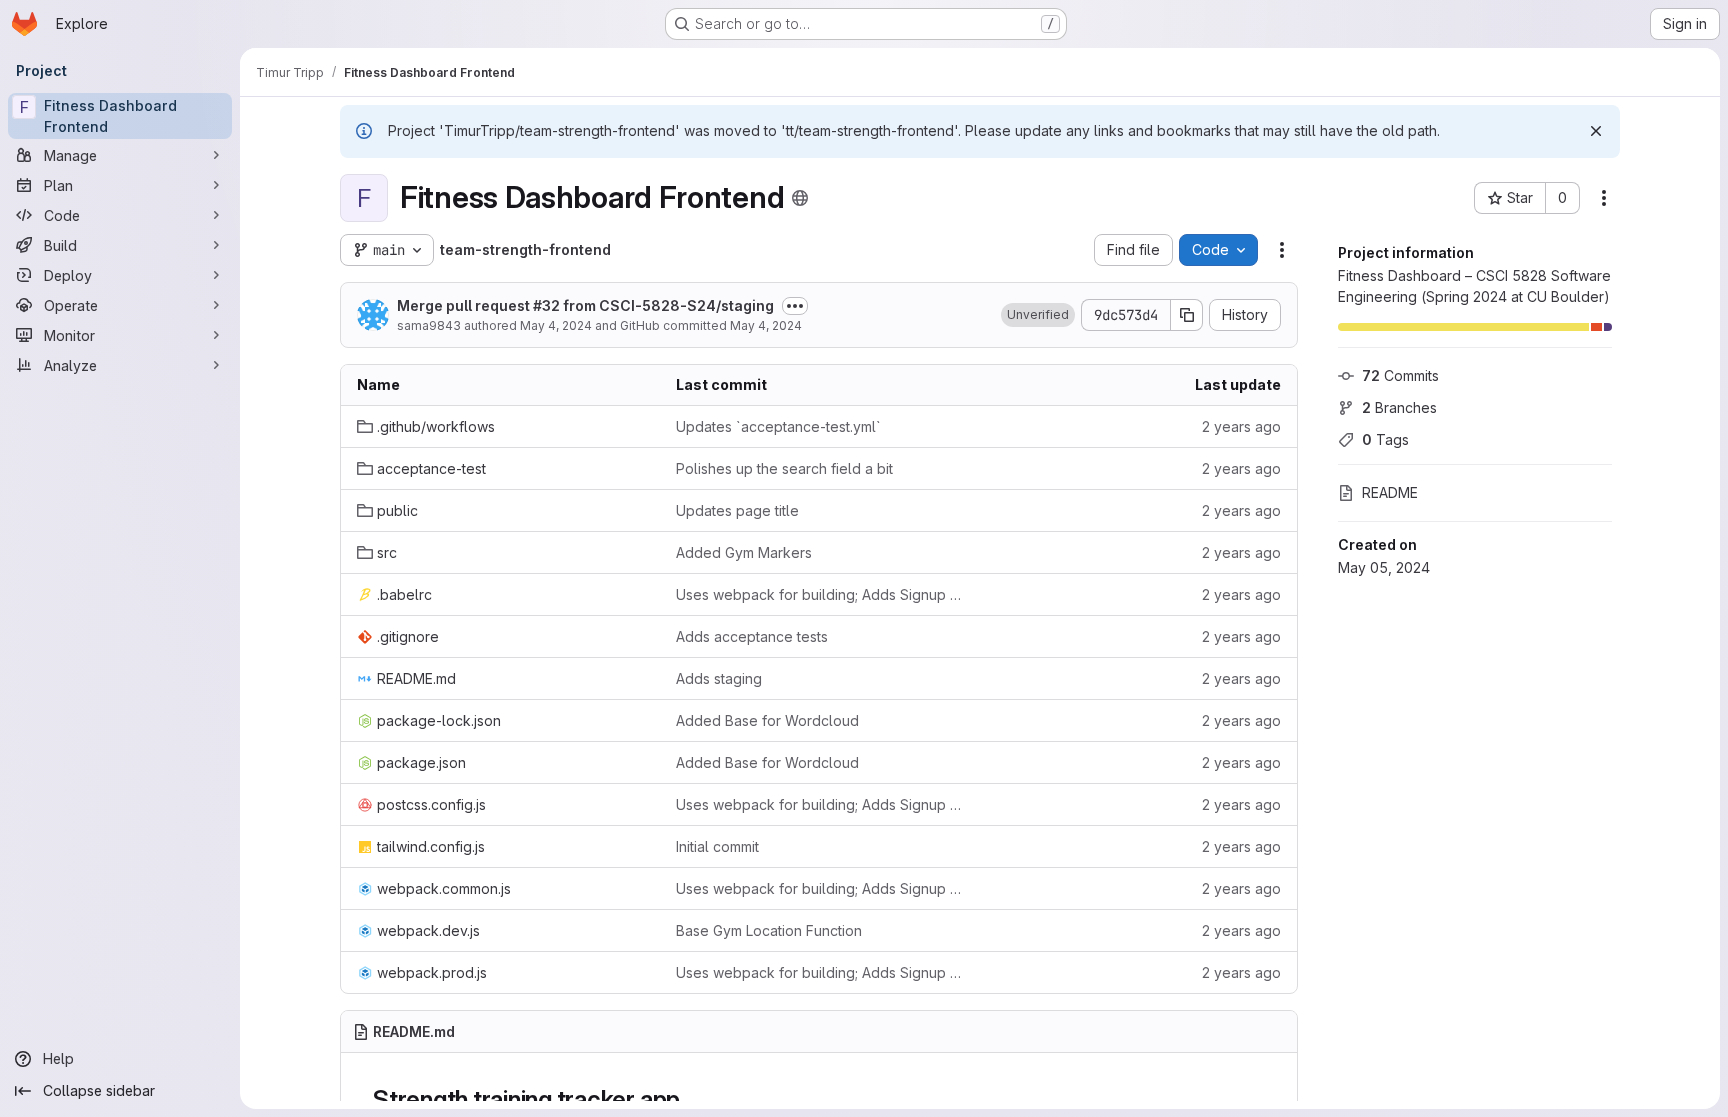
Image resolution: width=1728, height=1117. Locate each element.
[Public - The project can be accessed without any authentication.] (800, 198)
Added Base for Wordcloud (767, 720)
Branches (1399, 407)
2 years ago (1241, 426)
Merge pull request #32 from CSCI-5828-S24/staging (585, 305)
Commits (1400, 375)
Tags (1385, 439)
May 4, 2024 (556, 325)
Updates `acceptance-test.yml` (778, 426)
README (1390, 492)
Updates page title (737, 510)
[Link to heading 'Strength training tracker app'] (693, 1099)
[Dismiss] (1596, 131)
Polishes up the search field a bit (784, 468)
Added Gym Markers (744, 552)
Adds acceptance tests (752, 636)
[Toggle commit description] (795, 306)
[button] (1038, 315)
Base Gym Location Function (769, 930)
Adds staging (719, 678)
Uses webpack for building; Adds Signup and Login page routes (819, 594)
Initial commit (717, 846)
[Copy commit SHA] (1187, 315)
